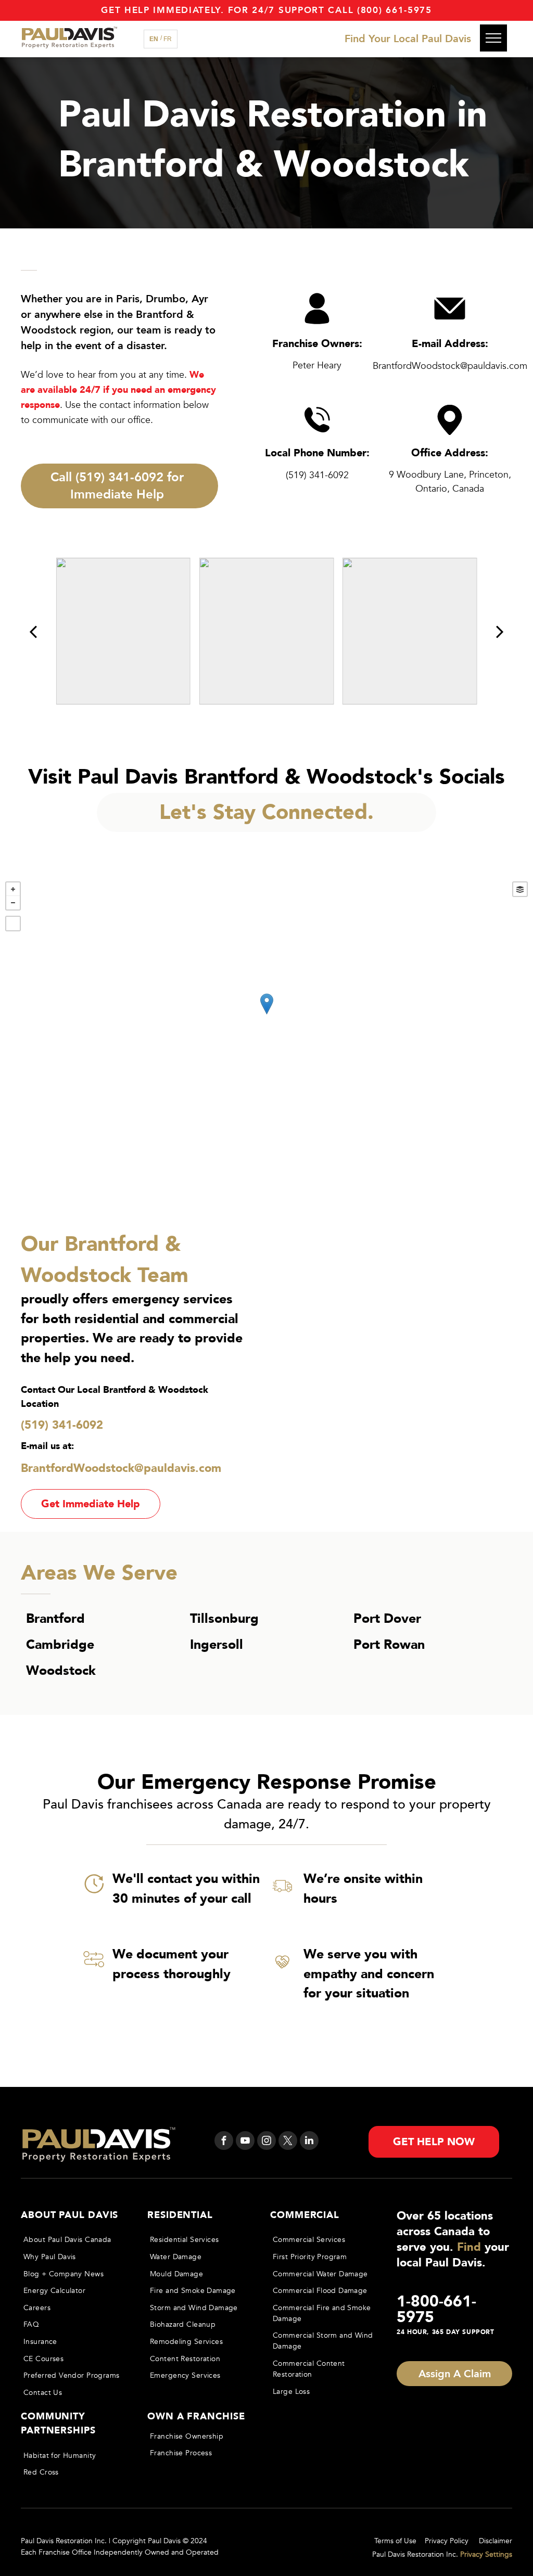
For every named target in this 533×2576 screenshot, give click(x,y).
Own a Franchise (196, 2417)
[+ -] (266, 1015)
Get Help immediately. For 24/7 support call (227, 10)
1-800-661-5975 (436, 2309)
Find (469, 2247)
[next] (500, 631)
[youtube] (245, 2142)
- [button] (13, 903)
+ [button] (13, 889)
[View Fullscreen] (13, 924)
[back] (33, 631)
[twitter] (288, 2142)
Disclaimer (496, 2541)
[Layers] (520, 889)
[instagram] (266, 2142)
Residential (180, 2215)
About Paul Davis (69, 2215)
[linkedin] (309, 2142)
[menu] (493, 38)
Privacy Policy (447, 2541)
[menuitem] (76, 2240)
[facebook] (224, 2142)
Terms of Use (395, 2541)
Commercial (305, 2215)
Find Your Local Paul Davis (408, 39)
